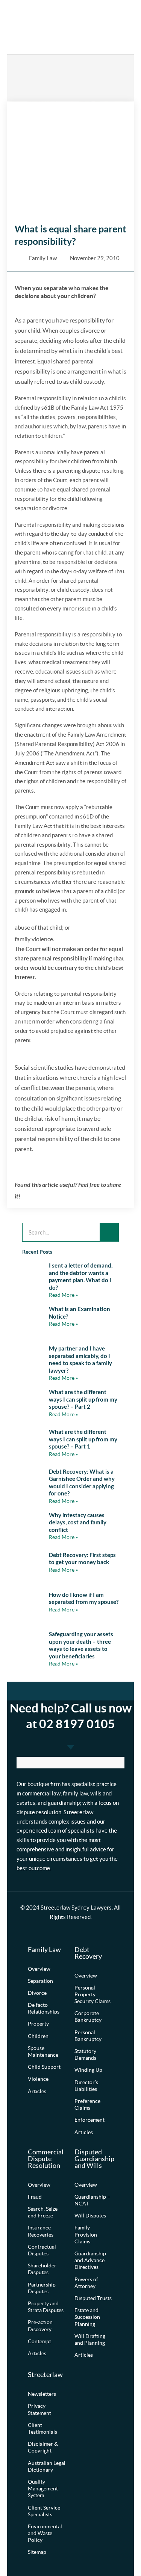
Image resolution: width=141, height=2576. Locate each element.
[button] (110, 27)
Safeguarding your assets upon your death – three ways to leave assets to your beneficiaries (81, 1645)
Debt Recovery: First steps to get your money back (82, 1559)
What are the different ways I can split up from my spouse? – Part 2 (83, 1399)
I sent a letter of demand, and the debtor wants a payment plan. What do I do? (81, 1276)
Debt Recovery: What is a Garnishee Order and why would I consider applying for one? (82, 1482)
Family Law (43, 258)
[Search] (109, 1232)
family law (75, 1794)
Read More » (63, 1295)
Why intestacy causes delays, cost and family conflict (78, 1522)
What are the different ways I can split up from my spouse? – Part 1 (83, 1439)
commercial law (41, 1794)
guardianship (64, 1803)
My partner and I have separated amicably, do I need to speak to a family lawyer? (80, 1359)
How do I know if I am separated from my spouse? (84, 1598)
